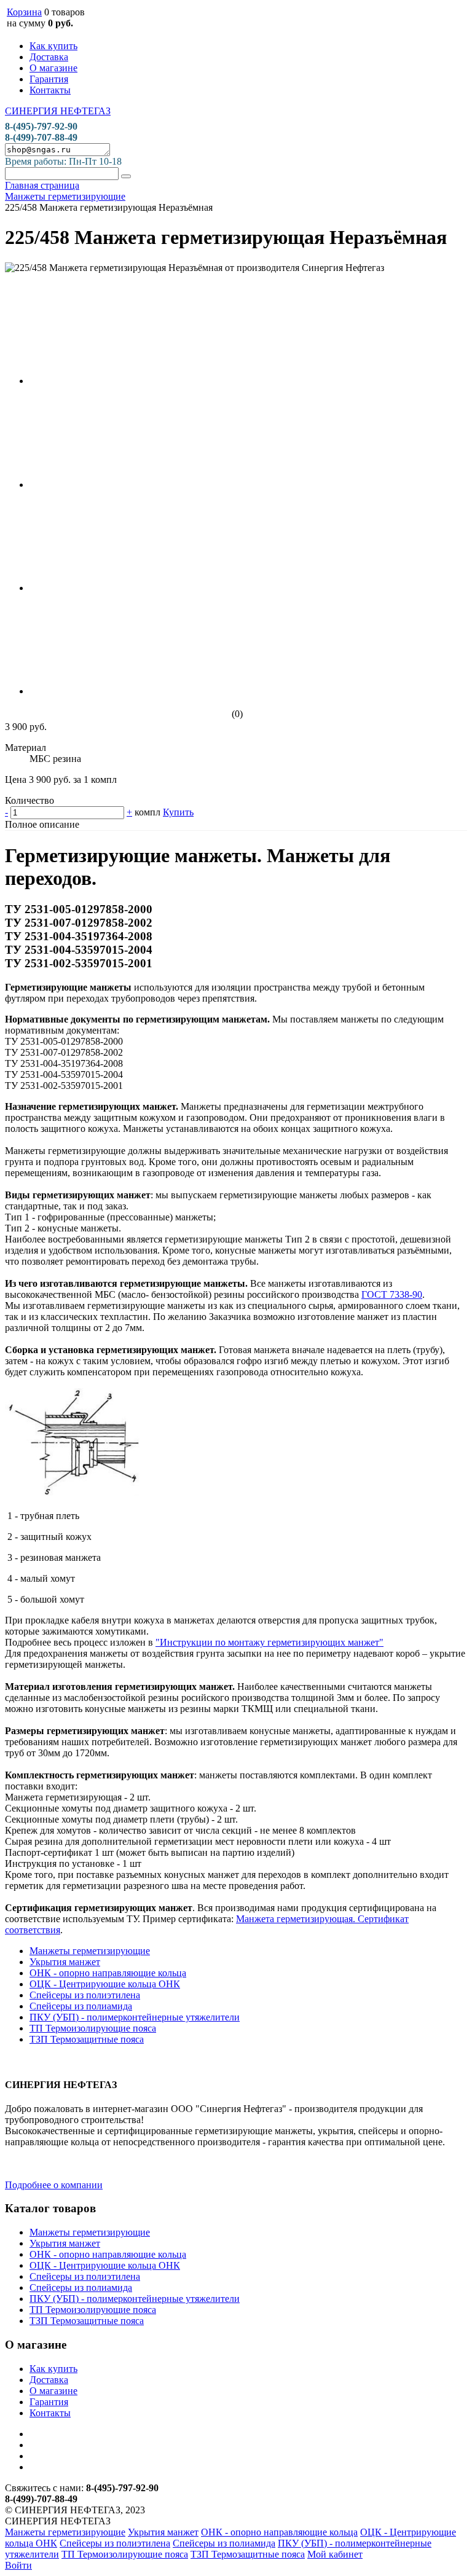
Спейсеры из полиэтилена (85, 1995)
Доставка (49, 57)
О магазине (53, 68)
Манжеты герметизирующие (90, 1951)
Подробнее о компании (54, 2185)
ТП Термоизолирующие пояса (93, 2028)
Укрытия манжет (65, 1962)
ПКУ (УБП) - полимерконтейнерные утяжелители (135, 2017)
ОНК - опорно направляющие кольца (108, 1973)
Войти (18, 2565)
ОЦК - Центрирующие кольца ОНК (105, 1984)
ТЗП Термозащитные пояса (87, 2039)
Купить (178, 812)
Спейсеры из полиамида (81, 2006)
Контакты (50, 90)
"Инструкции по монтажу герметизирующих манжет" (269, 1642)
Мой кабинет (335, 2554)
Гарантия (49, 79)
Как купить (53, 46)
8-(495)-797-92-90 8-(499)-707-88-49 (41, 132)
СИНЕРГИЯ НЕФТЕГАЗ (58, 111)
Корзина (24, 12)
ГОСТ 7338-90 (392, 1294)
